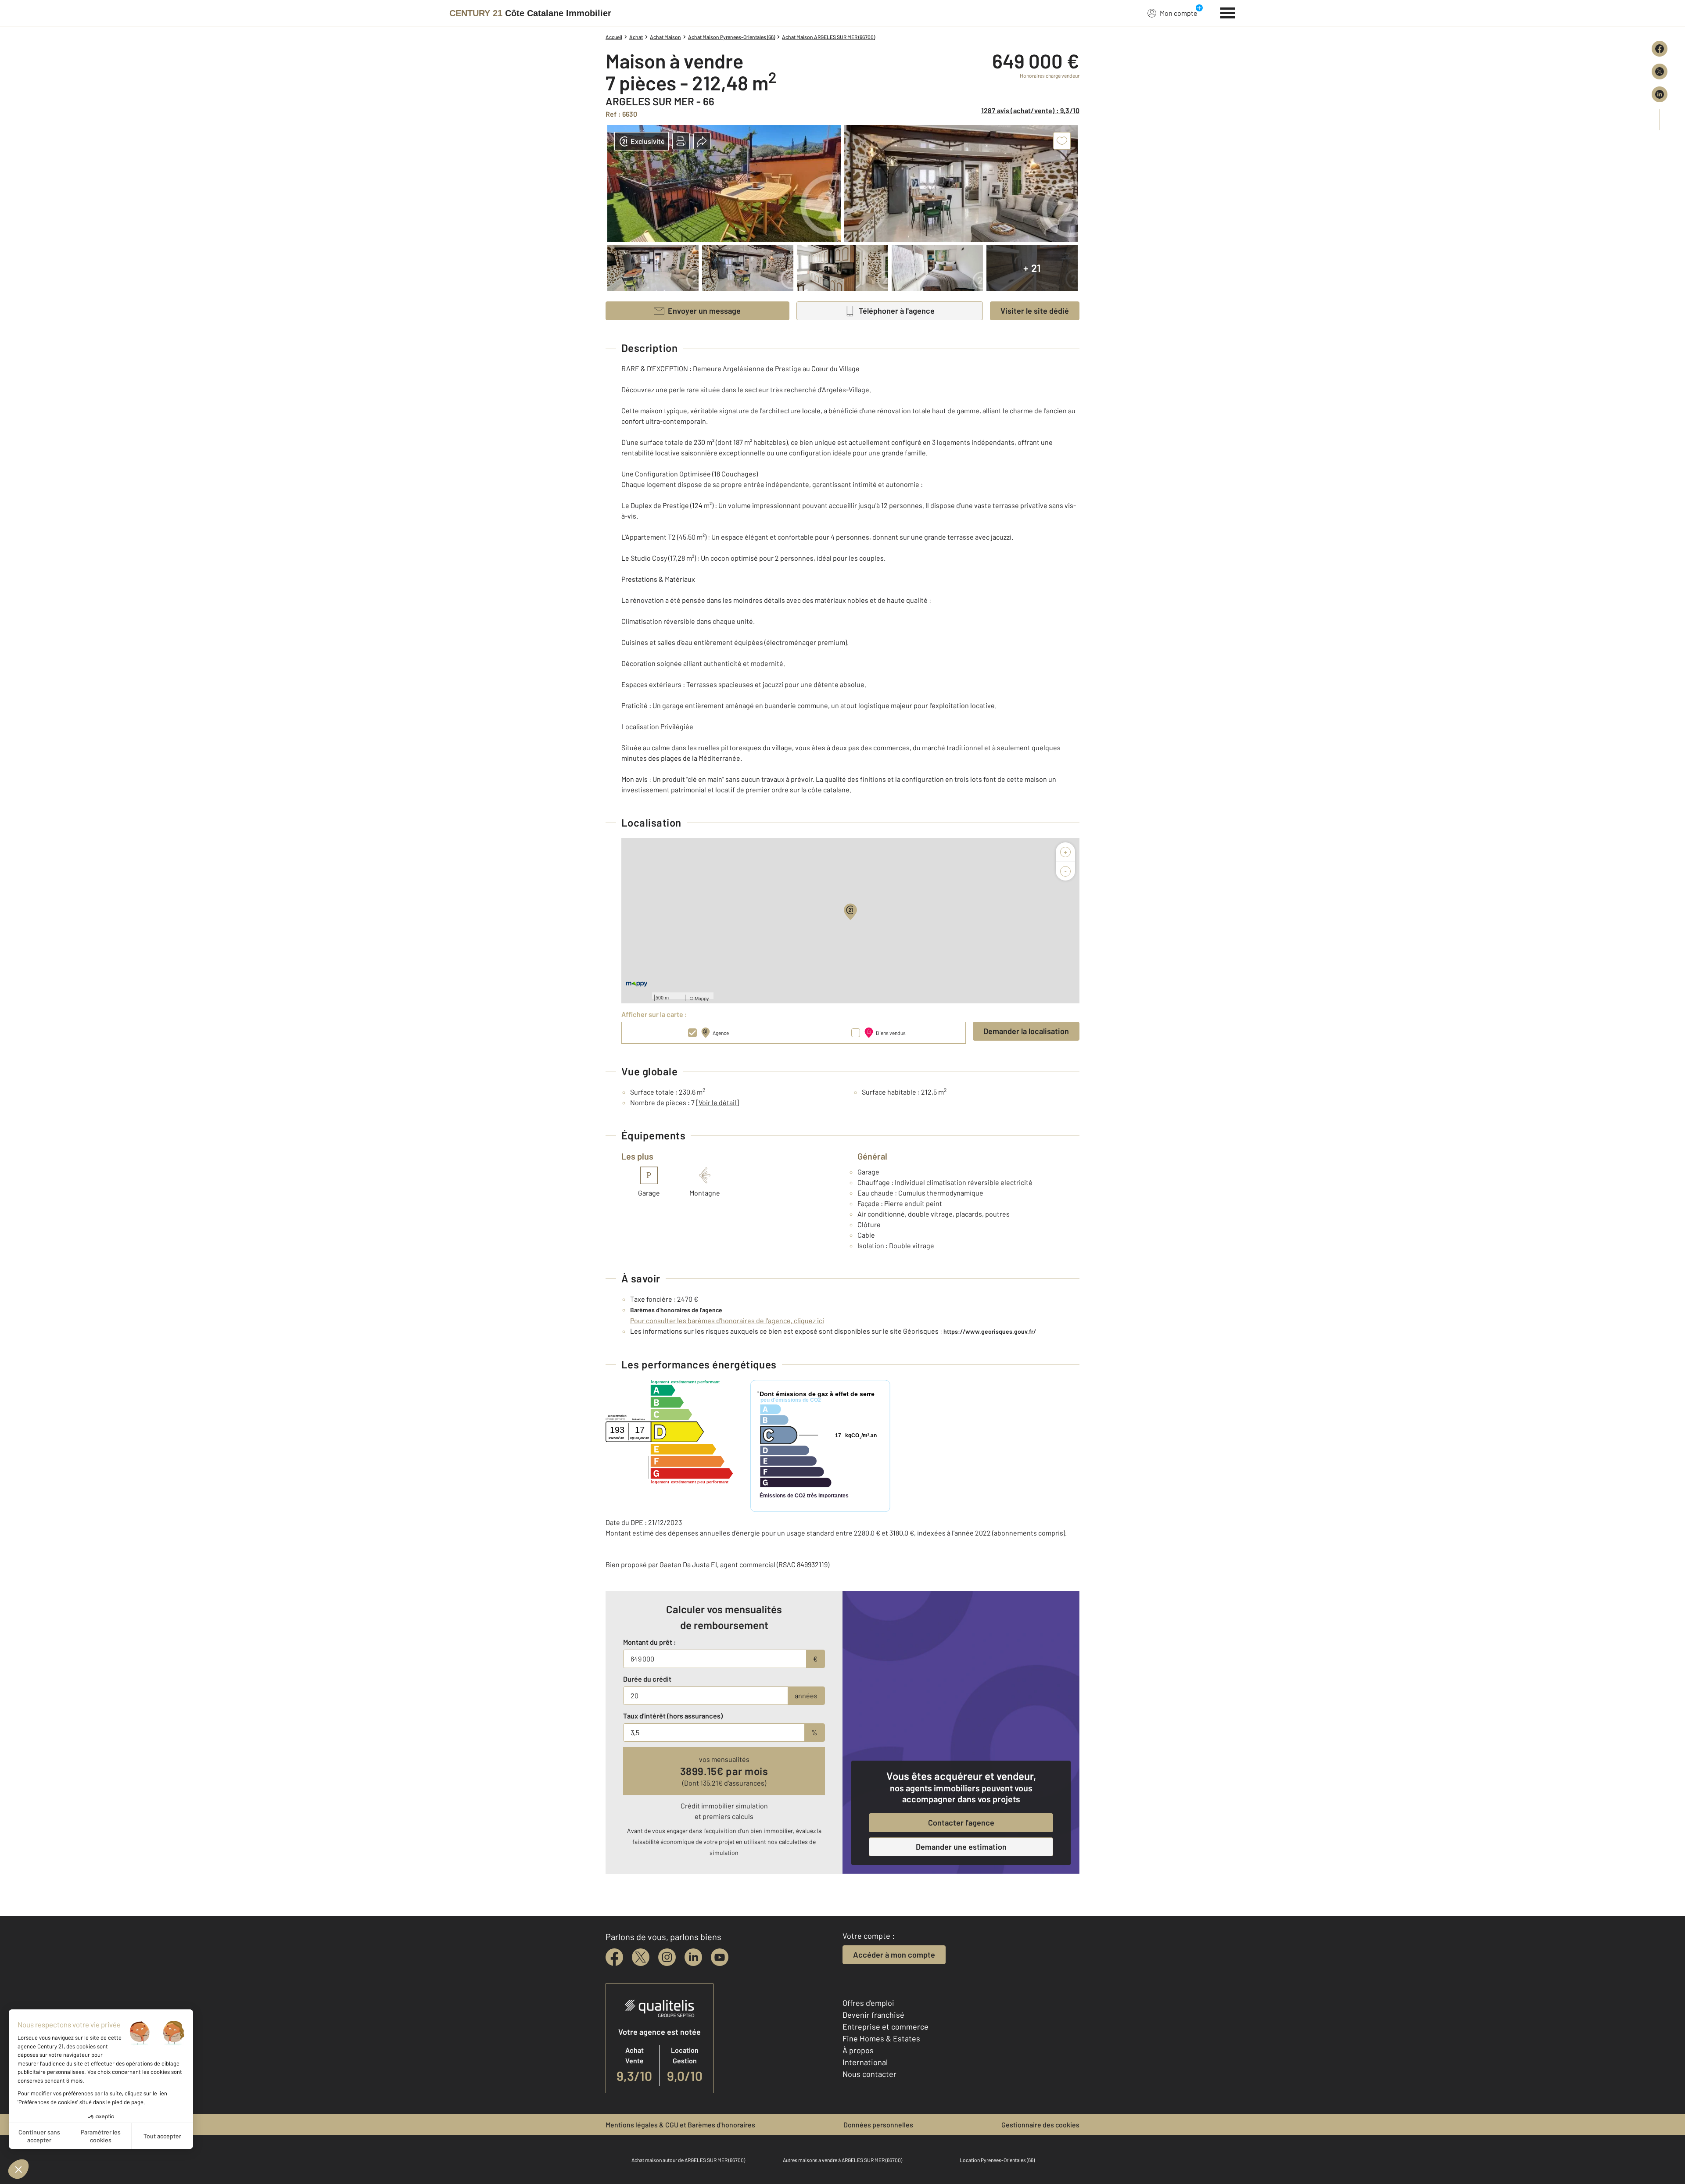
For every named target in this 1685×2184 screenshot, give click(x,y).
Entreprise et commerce (886, 2026)
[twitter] (641, 1957)
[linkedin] (693, 1957)
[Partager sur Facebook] (1660, 49)
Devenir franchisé (873, 2015)
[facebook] (614, 1957)
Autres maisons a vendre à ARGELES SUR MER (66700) (842, 2160)
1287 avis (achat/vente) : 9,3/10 (1030, 110)
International (865, 2062)
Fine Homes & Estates (881, 2038)
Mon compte (1179, 13)
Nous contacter (869, 2074)
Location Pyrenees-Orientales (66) (997, 2160)
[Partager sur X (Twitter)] (1660, 72)
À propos (858, 2050)
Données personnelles (878, 2125)
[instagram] (667, 1957)
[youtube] (720, 1957)
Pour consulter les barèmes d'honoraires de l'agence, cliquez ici (727, 1320)
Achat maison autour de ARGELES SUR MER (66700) (688, 2160)
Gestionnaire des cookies (1040, 2125)
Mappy (702, 998)
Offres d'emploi (868, 2003)
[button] (681, 141)
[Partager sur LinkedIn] (1660, 94)
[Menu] (1228, 12)
